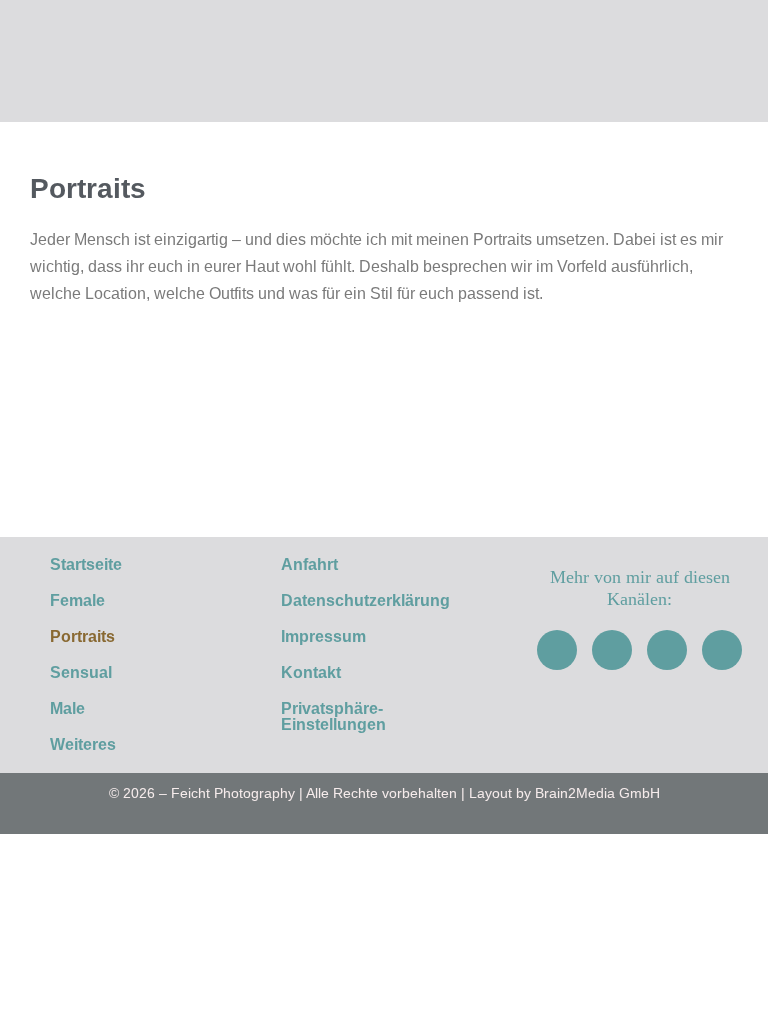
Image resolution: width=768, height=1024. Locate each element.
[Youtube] (667, 650)
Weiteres (83, 744)
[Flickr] (722, 650)
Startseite (86, 564)
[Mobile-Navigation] (742, 63)
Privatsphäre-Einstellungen (333, 716)
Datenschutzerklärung (365, 600)
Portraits (82, 636)
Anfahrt (309, 564)
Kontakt (311, 672)
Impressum (323, 636)
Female (77, 600)
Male (67, 708)
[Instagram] (612, 650)
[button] (128, 745)
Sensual (81, 672)
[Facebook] (557, 650)
